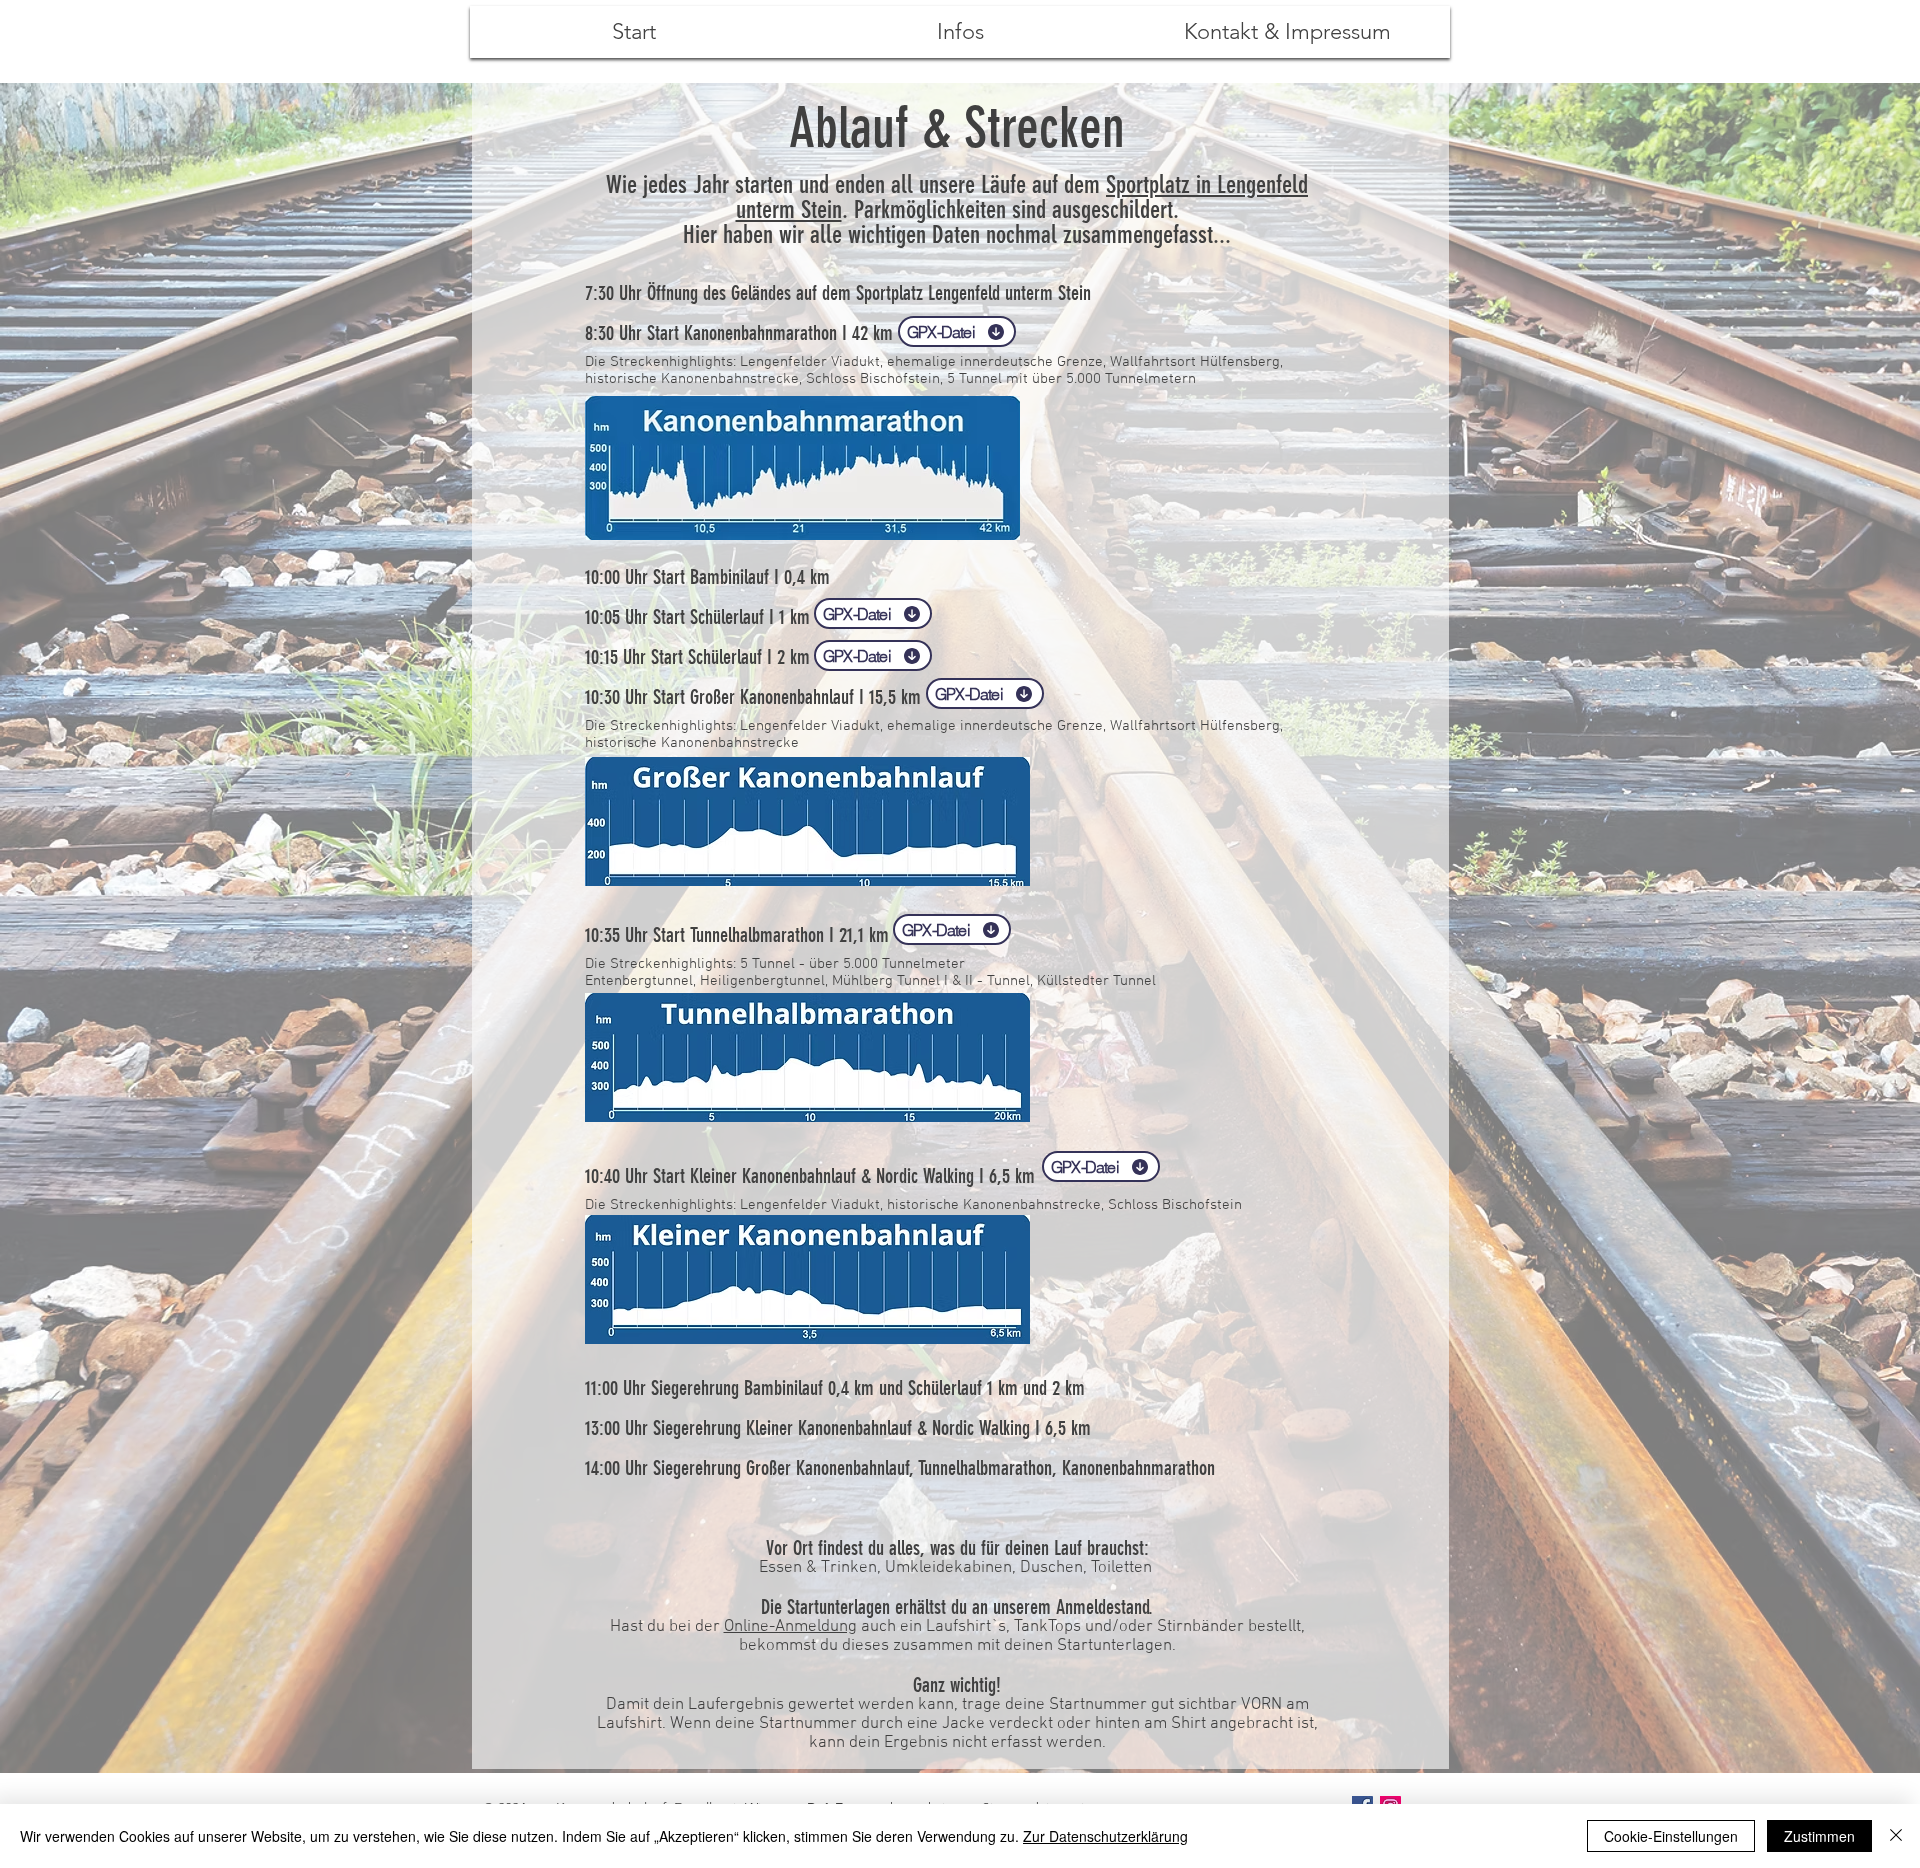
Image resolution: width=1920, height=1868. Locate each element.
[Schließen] (1896, 1836)
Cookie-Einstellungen (1671, 1836)
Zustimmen (1819, 1836)
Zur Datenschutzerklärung (1105, 1836)
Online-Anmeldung (790, 1627)
